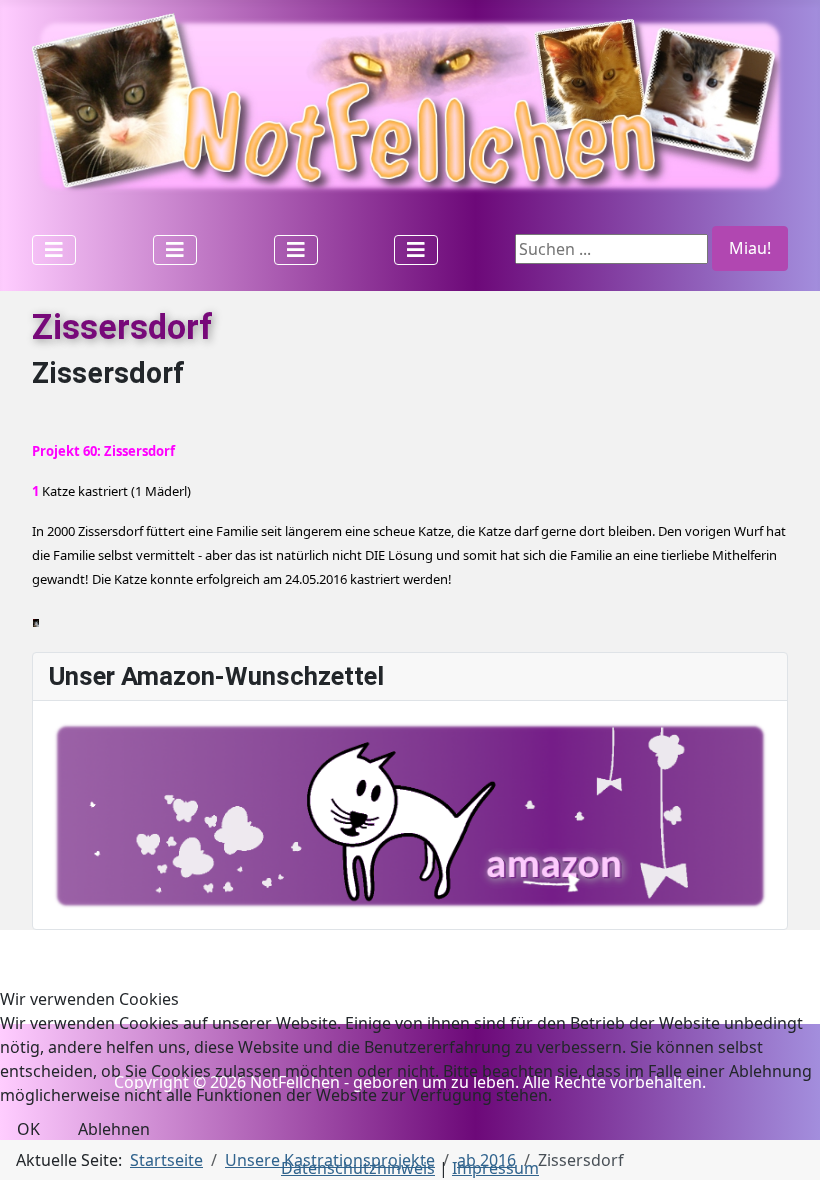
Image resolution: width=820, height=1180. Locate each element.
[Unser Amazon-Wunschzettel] (410, 814)
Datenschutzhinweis (358, 1168)
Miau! (750, 248)
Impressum (495, 1168)
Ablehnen (114, 1129)
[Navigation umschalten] (54, 250)
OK (28, 1129)
